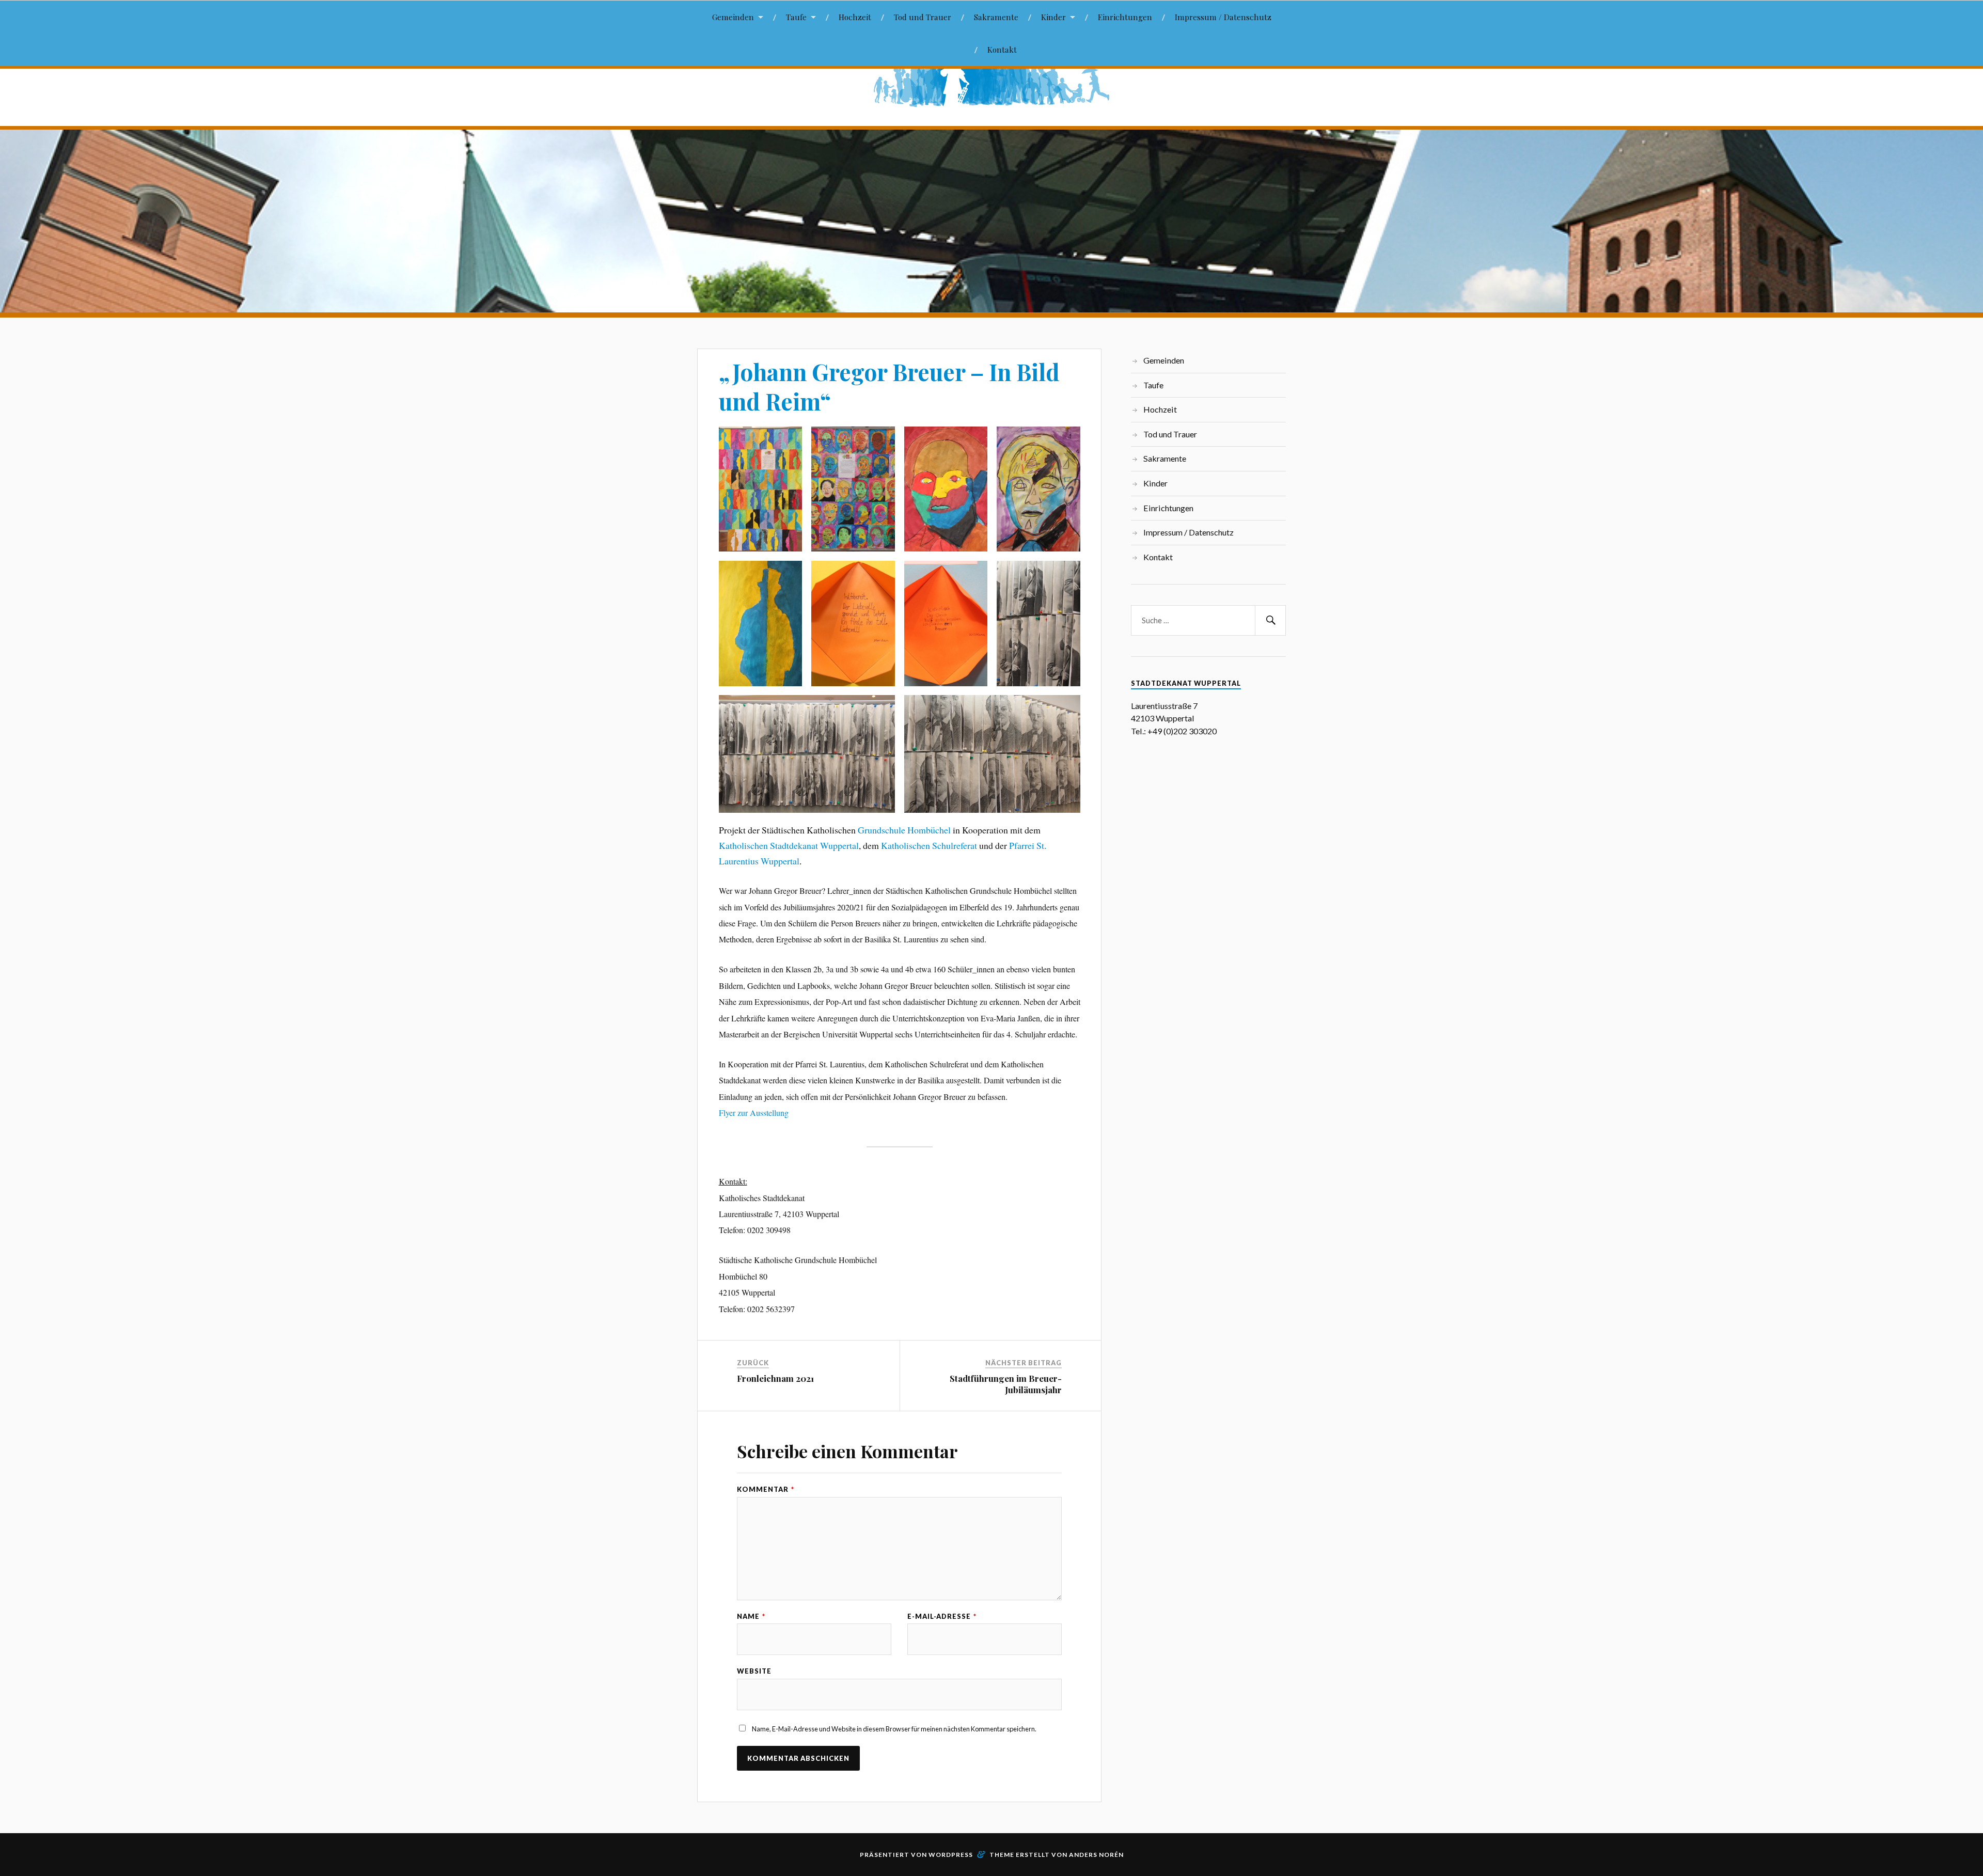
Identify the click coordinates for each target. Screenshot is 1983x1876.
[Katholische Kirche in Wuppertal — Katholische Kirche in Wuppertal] (991, 81)
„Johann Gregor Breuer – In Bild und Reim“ (889, 386)
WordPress (951, 1855)
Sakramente (996, 17)
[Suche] (1270, 620)
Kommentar (766, 1489)
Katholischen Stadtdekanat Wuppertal (789, 845)
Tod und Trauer (923, 17)
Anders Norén (1096, 1855)
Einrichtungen (1125, 17)
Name (751, 1617)
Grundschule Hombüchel (904, 830)
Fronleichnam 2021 (775, 1378)
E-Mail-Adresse (942, 1617)
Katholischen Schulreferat (929, 845)
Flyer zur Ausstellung (754, 1113)
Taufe (796, 17)
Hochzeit (855, 17)
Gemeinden (733, 17)
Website (754, 1671)
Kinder (1053, 17)
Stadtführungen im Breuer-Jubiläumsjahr (1006, 1384)
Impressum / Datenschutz (1223, 17)
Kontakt (1002, 49)
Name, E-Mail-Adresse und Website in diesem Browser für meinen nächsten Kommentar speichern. (894, 1729)
